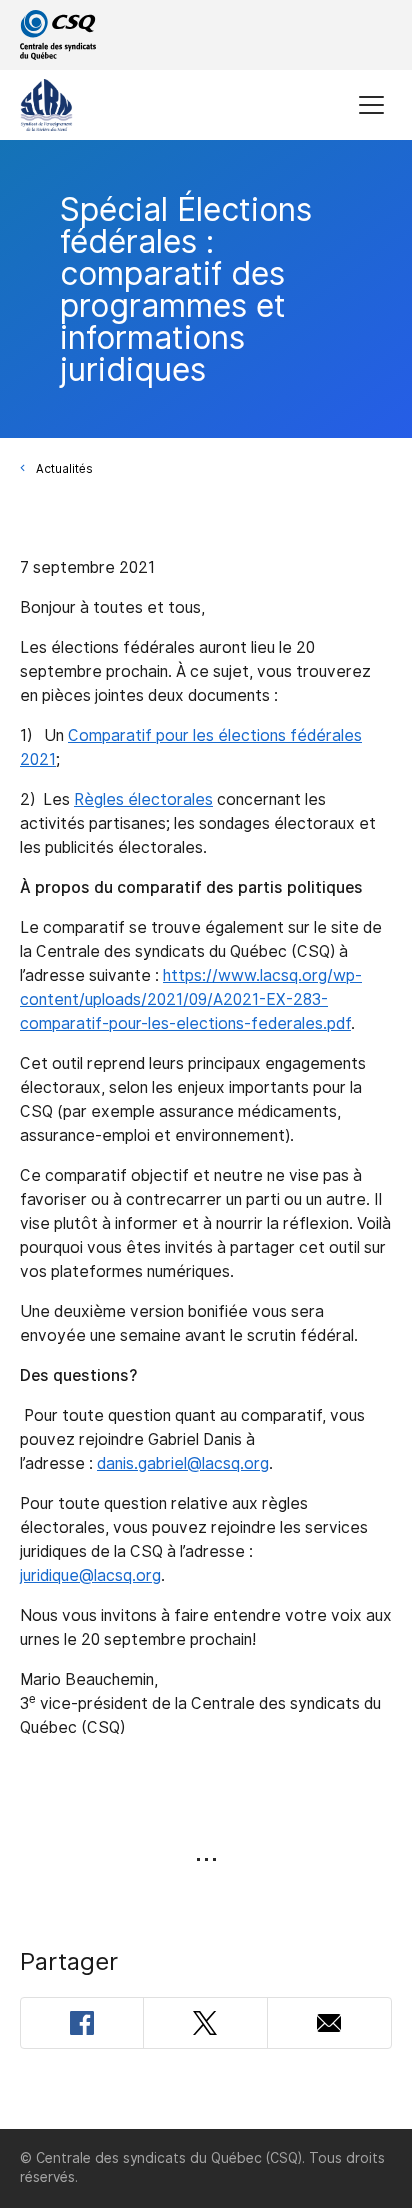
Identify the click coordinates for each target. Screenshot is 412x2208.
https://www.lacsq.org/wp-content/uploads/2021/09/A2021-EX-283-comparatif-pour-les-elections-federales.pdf (191, 999)
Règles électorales (143, 799)
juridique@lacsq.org (90, 1575)
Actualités (64, 469)
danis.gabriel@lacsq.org (183, 1463)
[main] (206, 1134)
